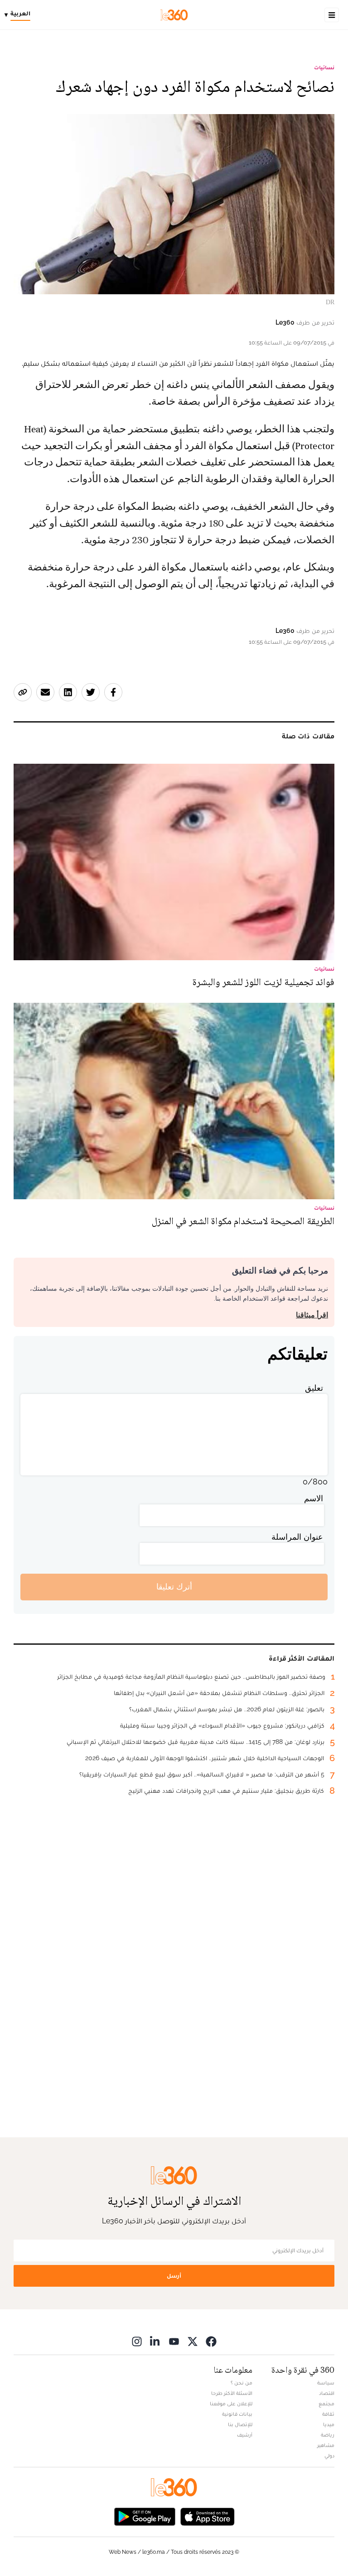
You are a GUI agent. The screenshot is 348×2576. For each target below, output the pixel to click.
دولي (329, 2456)
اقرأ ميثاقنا (312, 1315)
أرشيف (245, 2435)
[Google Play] (145, 2516)
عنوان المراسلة (297, 1537)
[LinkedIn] (155, 2341)
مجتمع (326, 2404)
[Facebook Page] (211, 2341)
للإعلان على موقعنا (231, 2404)
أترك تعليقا (174, 1587)
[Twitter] (193, 2341)
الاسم (314, 1498)
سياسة (326, 2383)
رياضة (328, 2435)
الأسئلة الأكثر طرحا (232, 2393)
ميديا (329, 2424)
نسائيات (324, 67)
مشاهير (326, 2445)
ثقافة (328, 2414)
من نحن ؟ (242, 2383)
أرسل (174, 2276)
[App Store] (208, 2516)
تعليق (314, 1388)
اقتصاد (327, 2393)
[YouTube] (174, 2341)
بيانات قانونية (237, 2414)
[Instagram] (137, 2341)
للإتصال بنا (240, 2424)
